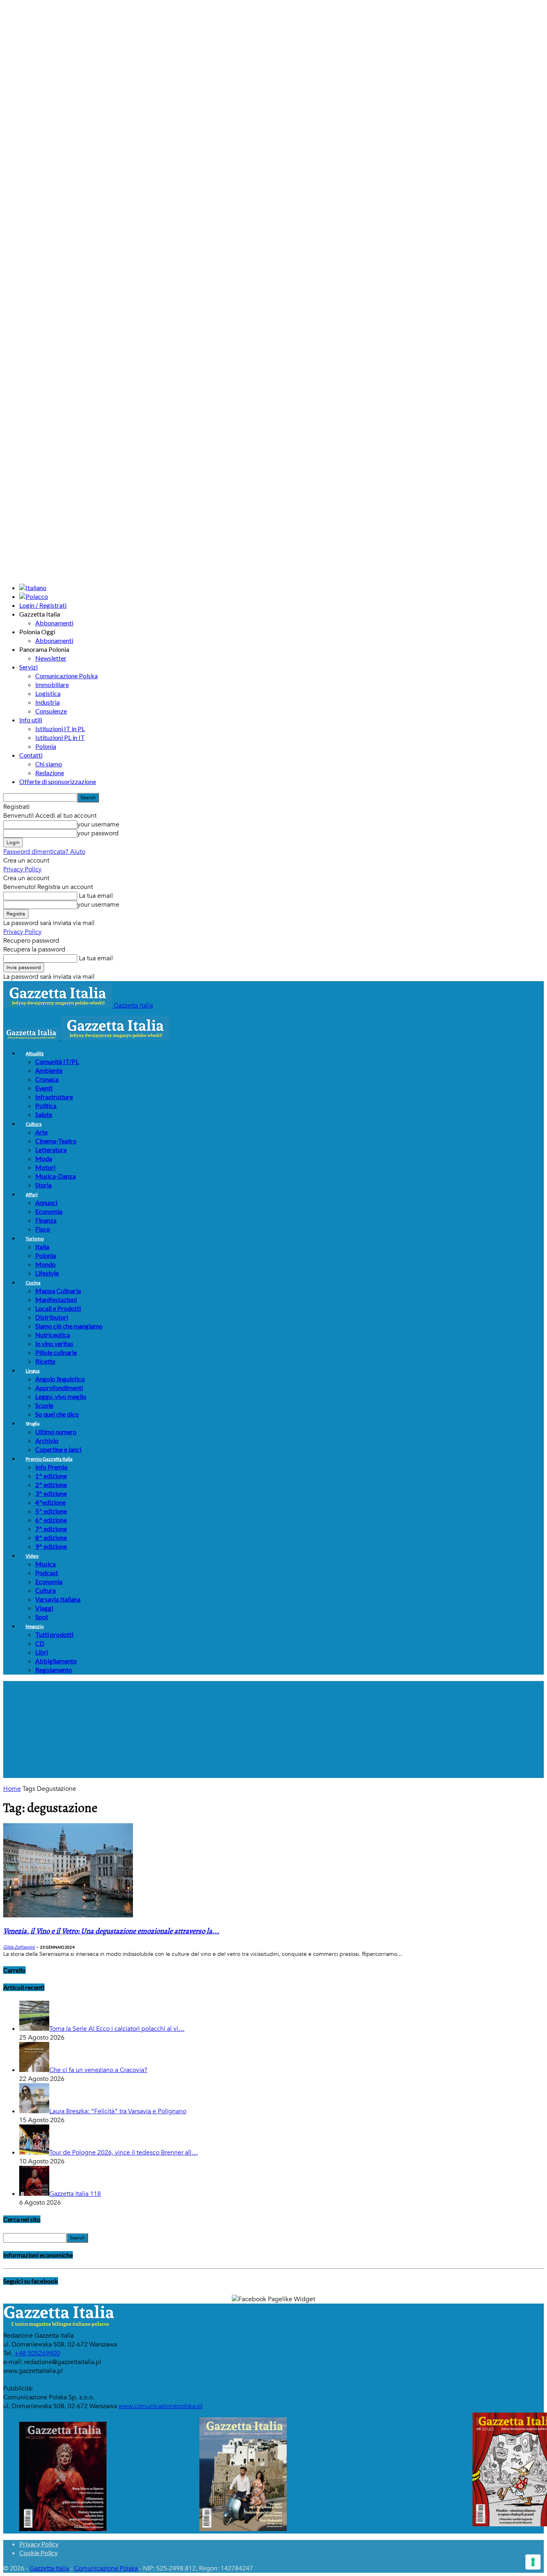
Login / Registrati (43, 605)
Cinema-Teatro (56, 1141)
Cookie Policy (38, 2553)
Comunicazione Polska (66, 676)
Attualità (35, 1053)
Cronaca (47, 1079)
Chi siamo (49, 764)
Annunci (46, 1202)
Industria (47, 702)
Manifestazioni (56, 1299)
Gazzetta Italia (49, 2568)
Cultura (34, 1124)
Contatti (31, 755)
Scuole (44, 1405)
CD (40, 1643)
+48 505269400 (37, 2353)
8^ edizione (51, 1537)
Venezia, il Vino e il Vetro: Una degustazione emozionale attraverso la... (111, 1931)
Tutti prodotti (54, 1634)
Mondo (45, 1264)
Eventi (44, 1088)
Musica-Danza (55, 1176)
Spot (42, 1617)
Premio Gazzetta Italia (49, 1459)
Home (12, 1789)
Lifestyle (47, 1273)
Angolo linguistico (60, 1379)
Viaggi (44, 1608)
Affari (32, 1194)
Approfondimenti (59, 1388)
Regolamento (54, 1670)
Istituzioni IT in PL (60, 729)
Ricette (45, 1361)
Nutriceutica (53, 1335)
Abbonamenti (54, 623)
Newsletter (51, 658)
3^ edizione (51, 1493)
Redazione (50, 773)
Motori (45, 1167)
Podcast (47, 1573)
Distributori (52, 1317)
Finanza (46, 1220)
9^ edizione (51, 1546)
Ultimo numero (56, 1432)
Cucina (33, 1283)
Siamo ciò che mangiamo (69, 1326)
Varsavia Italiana (58, 1599)
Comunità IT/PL (57, 1061)
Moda (44, 1158)
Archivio (47, 1440)
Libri (42, 1652)
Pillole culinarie (56, 1352)
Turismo (35, 1239)
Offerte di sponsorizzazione (58, 781)
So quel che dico (57, 1414)
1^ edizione (51, 1476)
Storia (43, 1185)
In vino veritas (54, 1343)
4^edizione (50, 1502)
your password (98, 833)
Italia (42, 1247)
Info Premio (51, 1467)
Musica (45, 1564)
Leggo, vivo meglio (61, 1396)
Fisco (43, 1229)
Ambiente (49, 1070)
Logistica (48, 693)
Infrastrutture (54, 1097)
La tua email (95, 896)
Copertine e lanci (58, 1449)
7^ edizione (51, 1529)
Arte (41, 1132)
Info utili (31, 720)
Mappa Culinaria (58, 1291)
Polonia (46, 746)
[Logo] (32, 1038)
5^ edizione (51, 1511)
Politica (46, 1106)
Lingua (33, 1371)
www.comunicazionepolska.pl (161, 2406)
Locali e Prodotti (58, 1308)
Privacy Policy (22, 869)
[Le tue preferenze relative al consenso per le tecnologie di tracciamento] (533, 2562)
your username (98, 824)
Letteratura (51, 1150)
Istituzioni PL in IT (60, 737)
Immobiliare (52, 684)
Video (32, 1556)
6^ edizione (51, 1520)
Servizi (28, 667)
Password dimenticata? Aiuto (44, 852)
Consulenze (51, 711)
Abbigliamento (56, 1661)
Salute (44, 1114)
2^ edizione (51, 1485)
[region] (273, 1729)
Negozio (35, 1626)
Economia (49, 1211)
